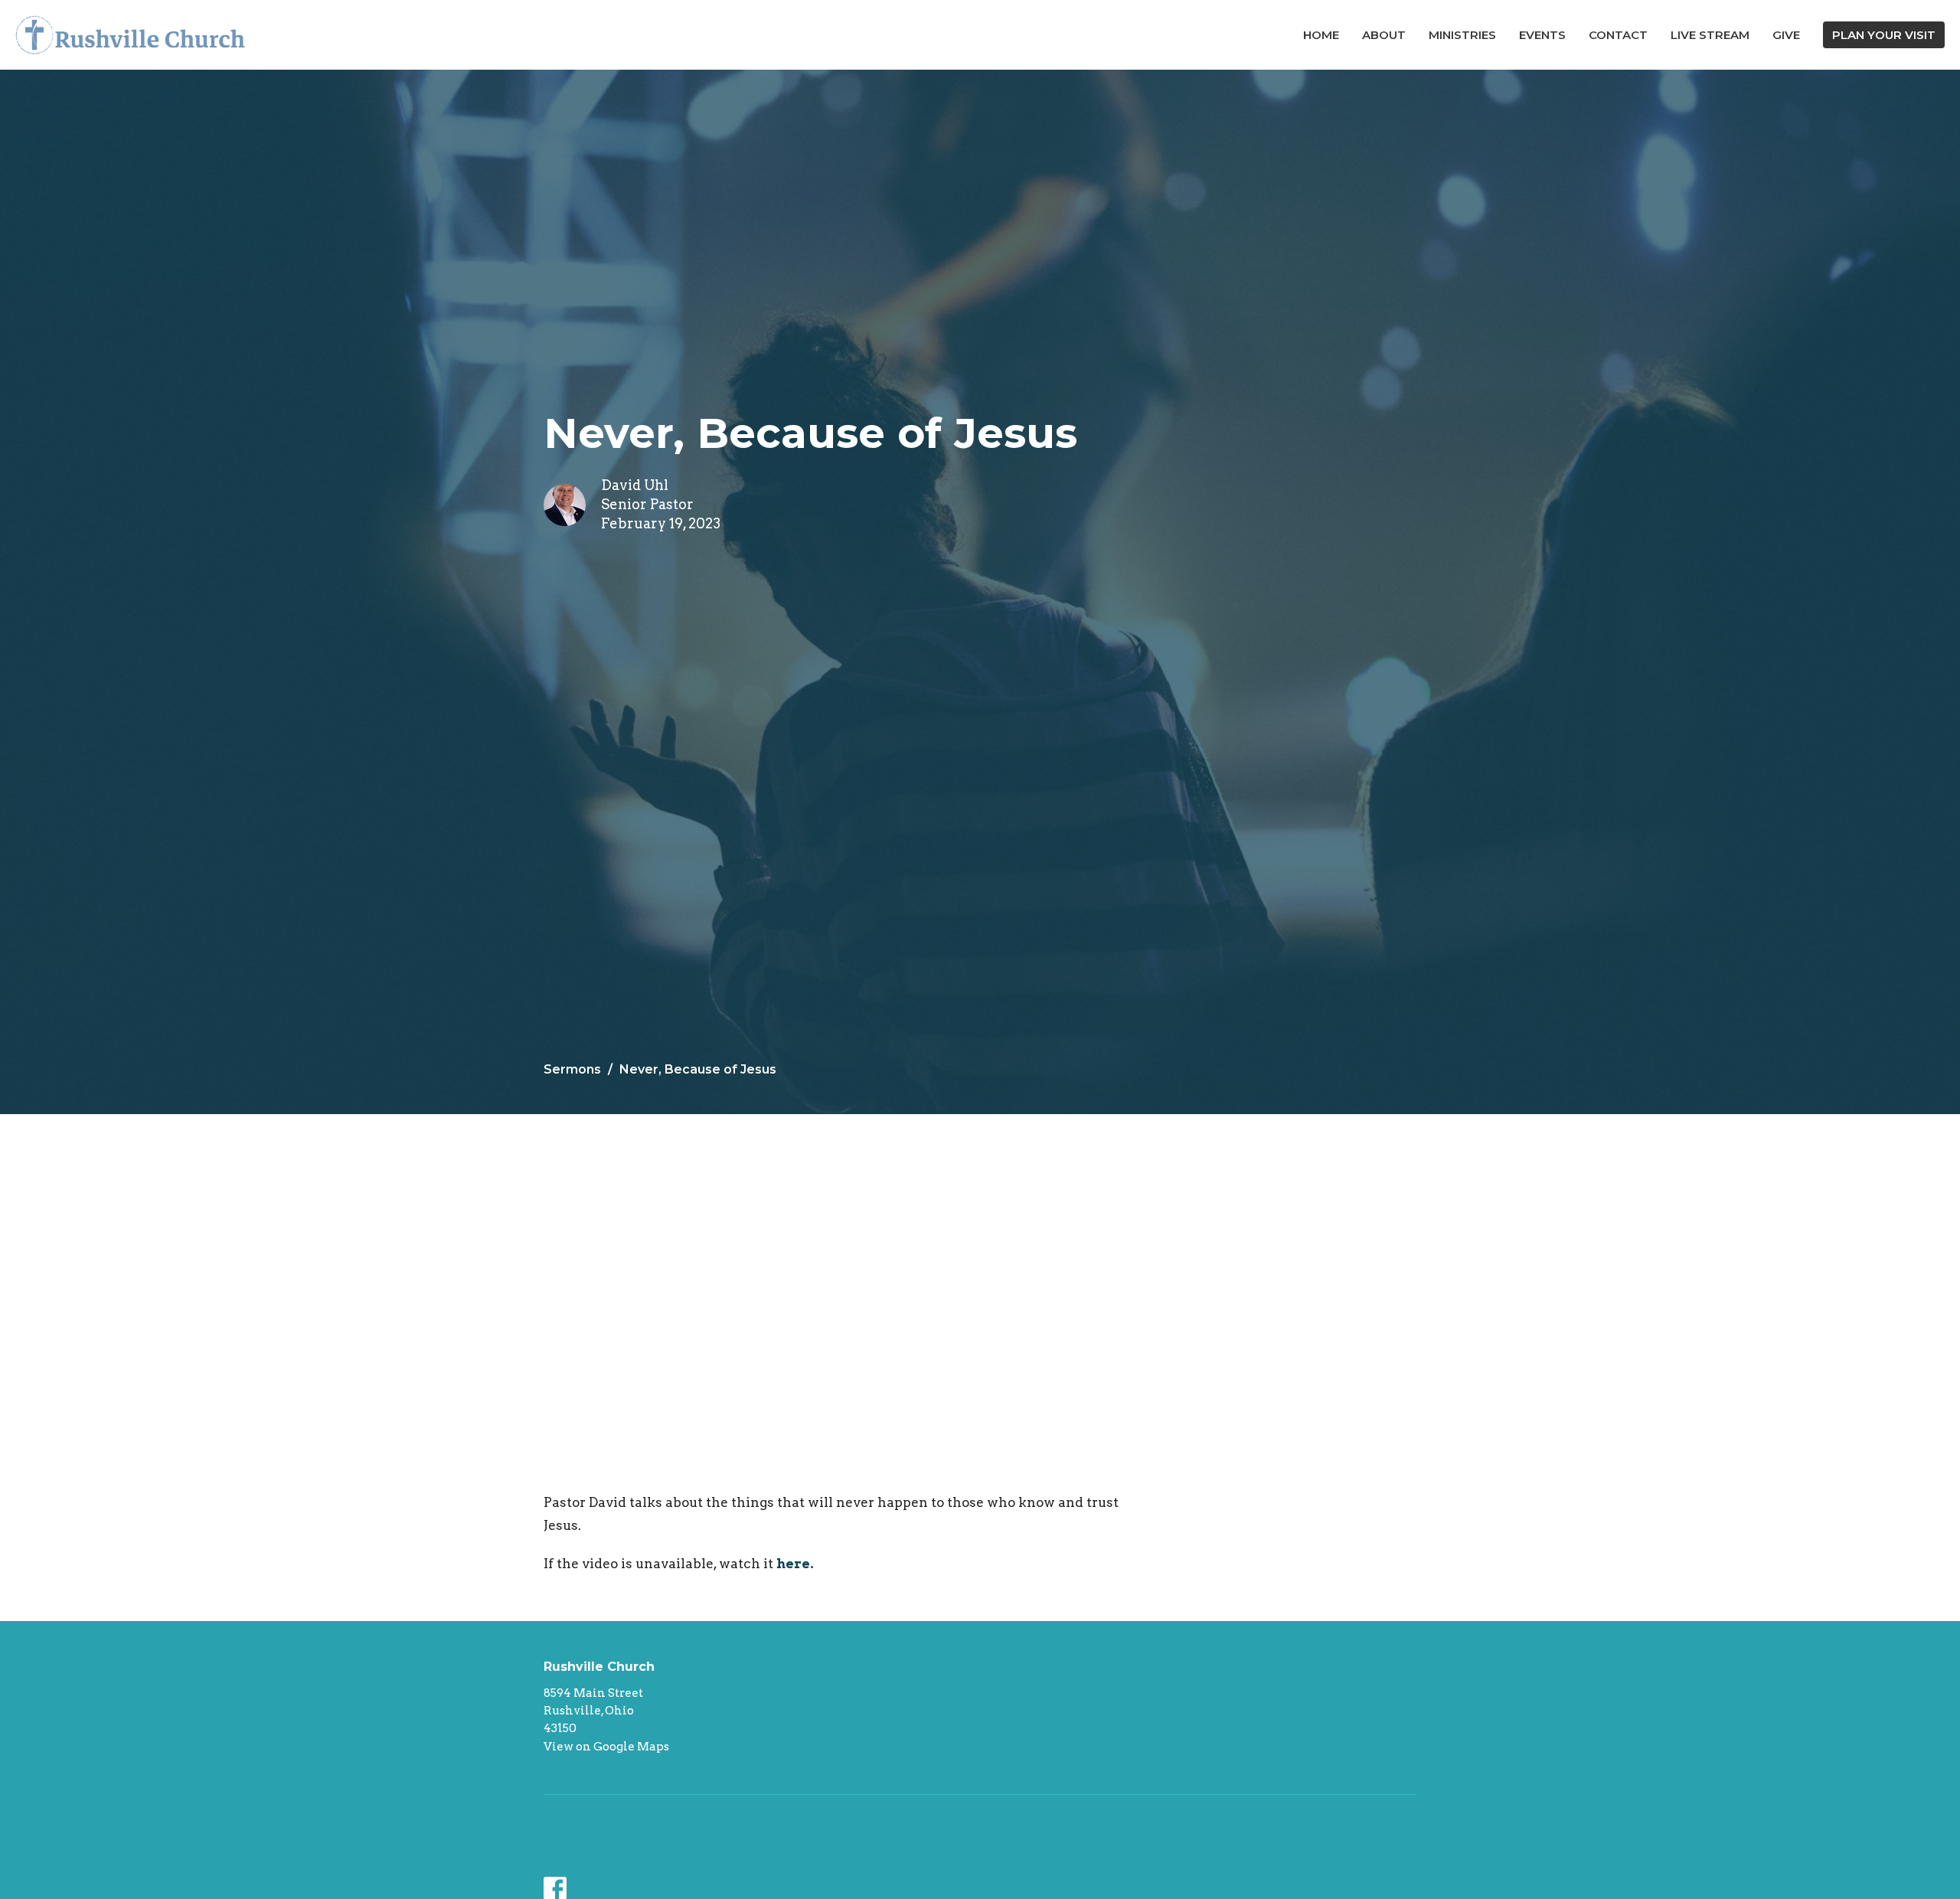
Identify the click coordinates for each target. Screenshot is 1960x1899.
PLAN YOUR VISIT (1884, 35)
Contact (1618, 35)
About (1384, 35)
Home (1321, 35)
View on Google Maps (606, 1747)
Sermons (572, 1069)
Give (1786, 35)
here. (796, 1564)
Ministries (1462, 35)
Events (1542, 35)
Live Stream (1710, 35)
